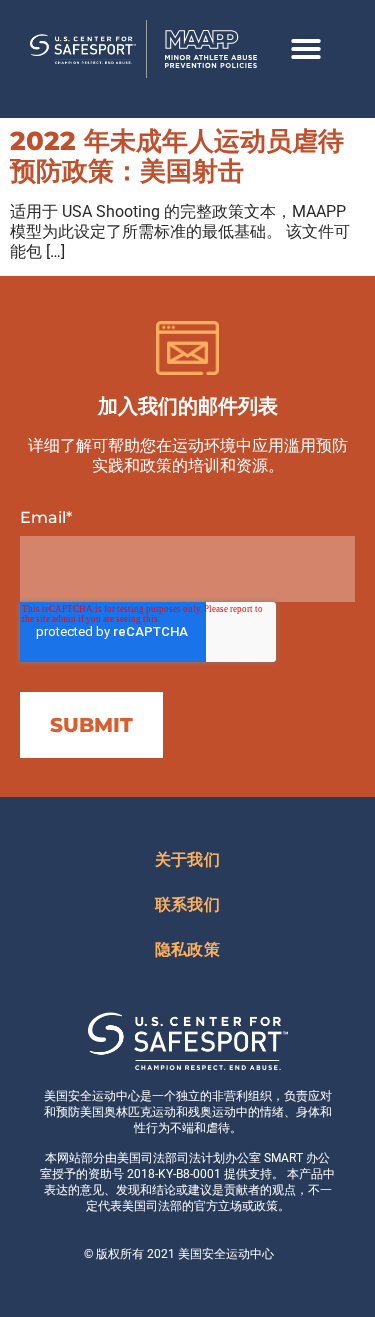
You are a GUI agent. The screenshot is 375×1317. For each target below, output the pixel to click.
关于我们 (187, 859)
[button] (306, 49)
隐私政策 (187, 949)
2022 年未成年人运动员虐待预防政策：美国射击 (177, 156)
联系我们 (187, 904)
